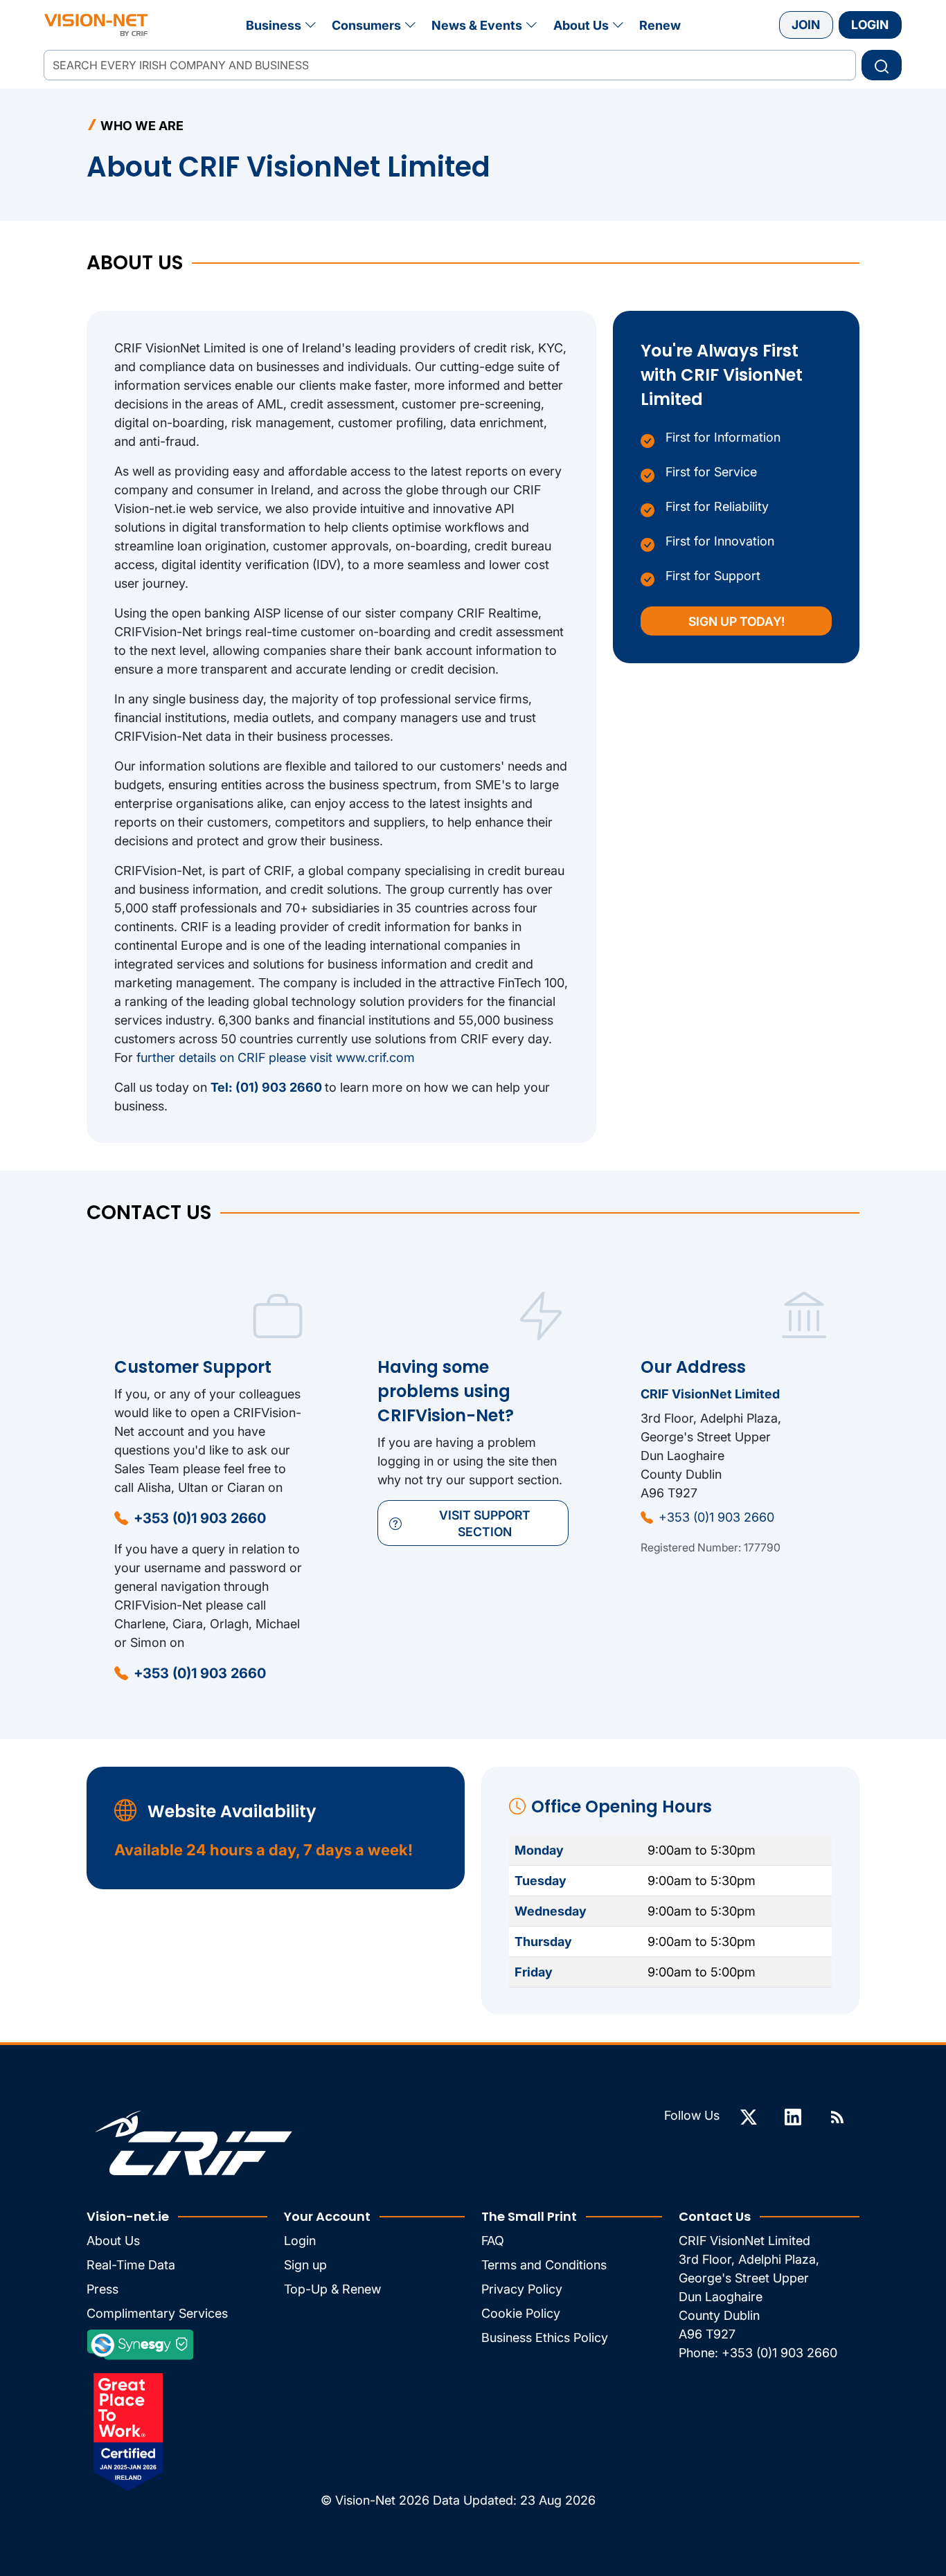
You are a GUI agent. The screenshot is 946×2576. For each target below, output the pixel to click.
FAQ (493, 2241)
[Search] (882, 65)
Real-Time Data (131, 2265)
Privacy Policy (522, 2289)
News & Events (477, 25)
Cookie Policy (521, 2313)
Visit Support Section (485, 1523)
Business (274, 25)
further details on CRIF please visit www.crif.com (276, 1057)
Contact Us (715, 2216)
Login (870, 25)
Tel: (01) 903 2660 (268, 1087)
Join (806, 25)
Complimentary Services (157, 2313)
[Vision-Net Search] (96, 25)
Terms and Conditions (544, 2265)
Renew (660, 25)
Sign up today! (737, 621)
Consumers (366, 25)
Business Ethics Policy (545, 2338)
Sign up (305, 2265)
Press (102, 2289)
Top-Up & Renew (332, 2289)
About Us (581, 25)
